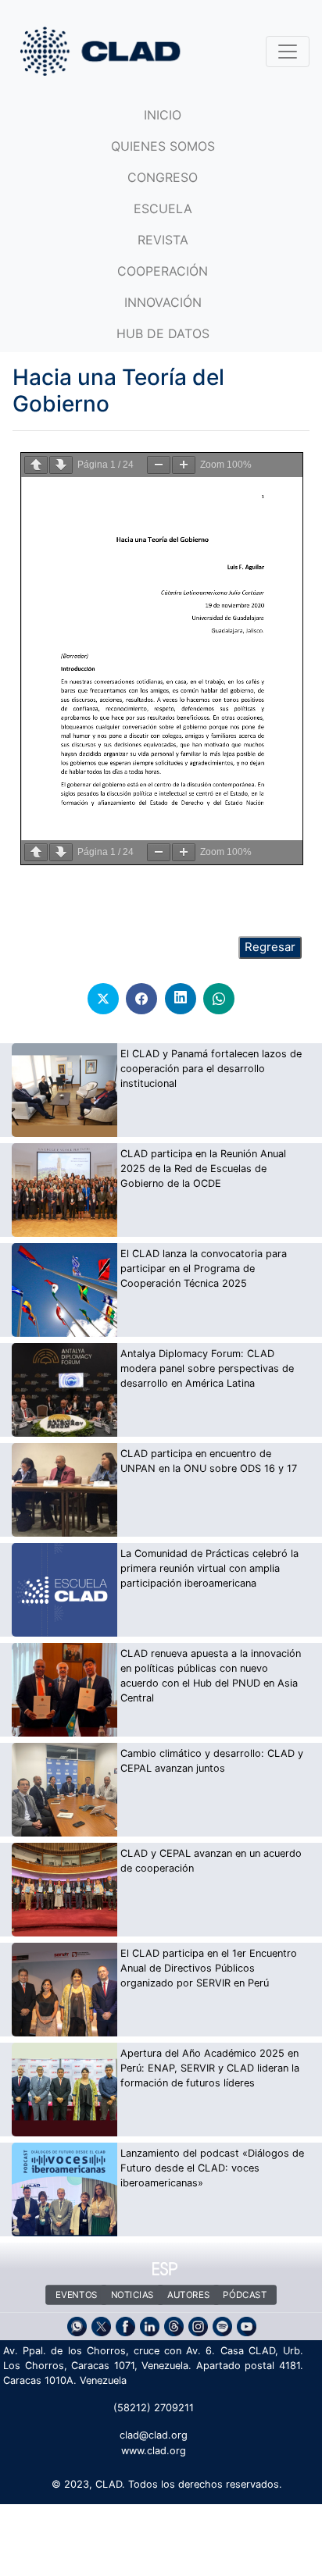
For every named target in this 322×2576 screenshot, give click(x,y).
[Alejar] (159, 465)
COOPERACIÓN (163, 271)
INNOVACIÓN (163, 302)
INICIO (163, 115)
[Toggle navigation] (288, 52)
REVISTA (163, 240)
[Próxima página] (61, 465)
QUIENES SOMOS (163, 146)
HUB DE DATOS (163, 333)
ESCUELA (163, 208)
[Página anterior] (36, 465)
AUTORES (188, 2295)
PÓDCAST (245, 2295)
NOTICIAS (132, 2295)
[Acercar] (184, 465)
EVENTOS (77, 2295)
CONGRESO (163, 177)
